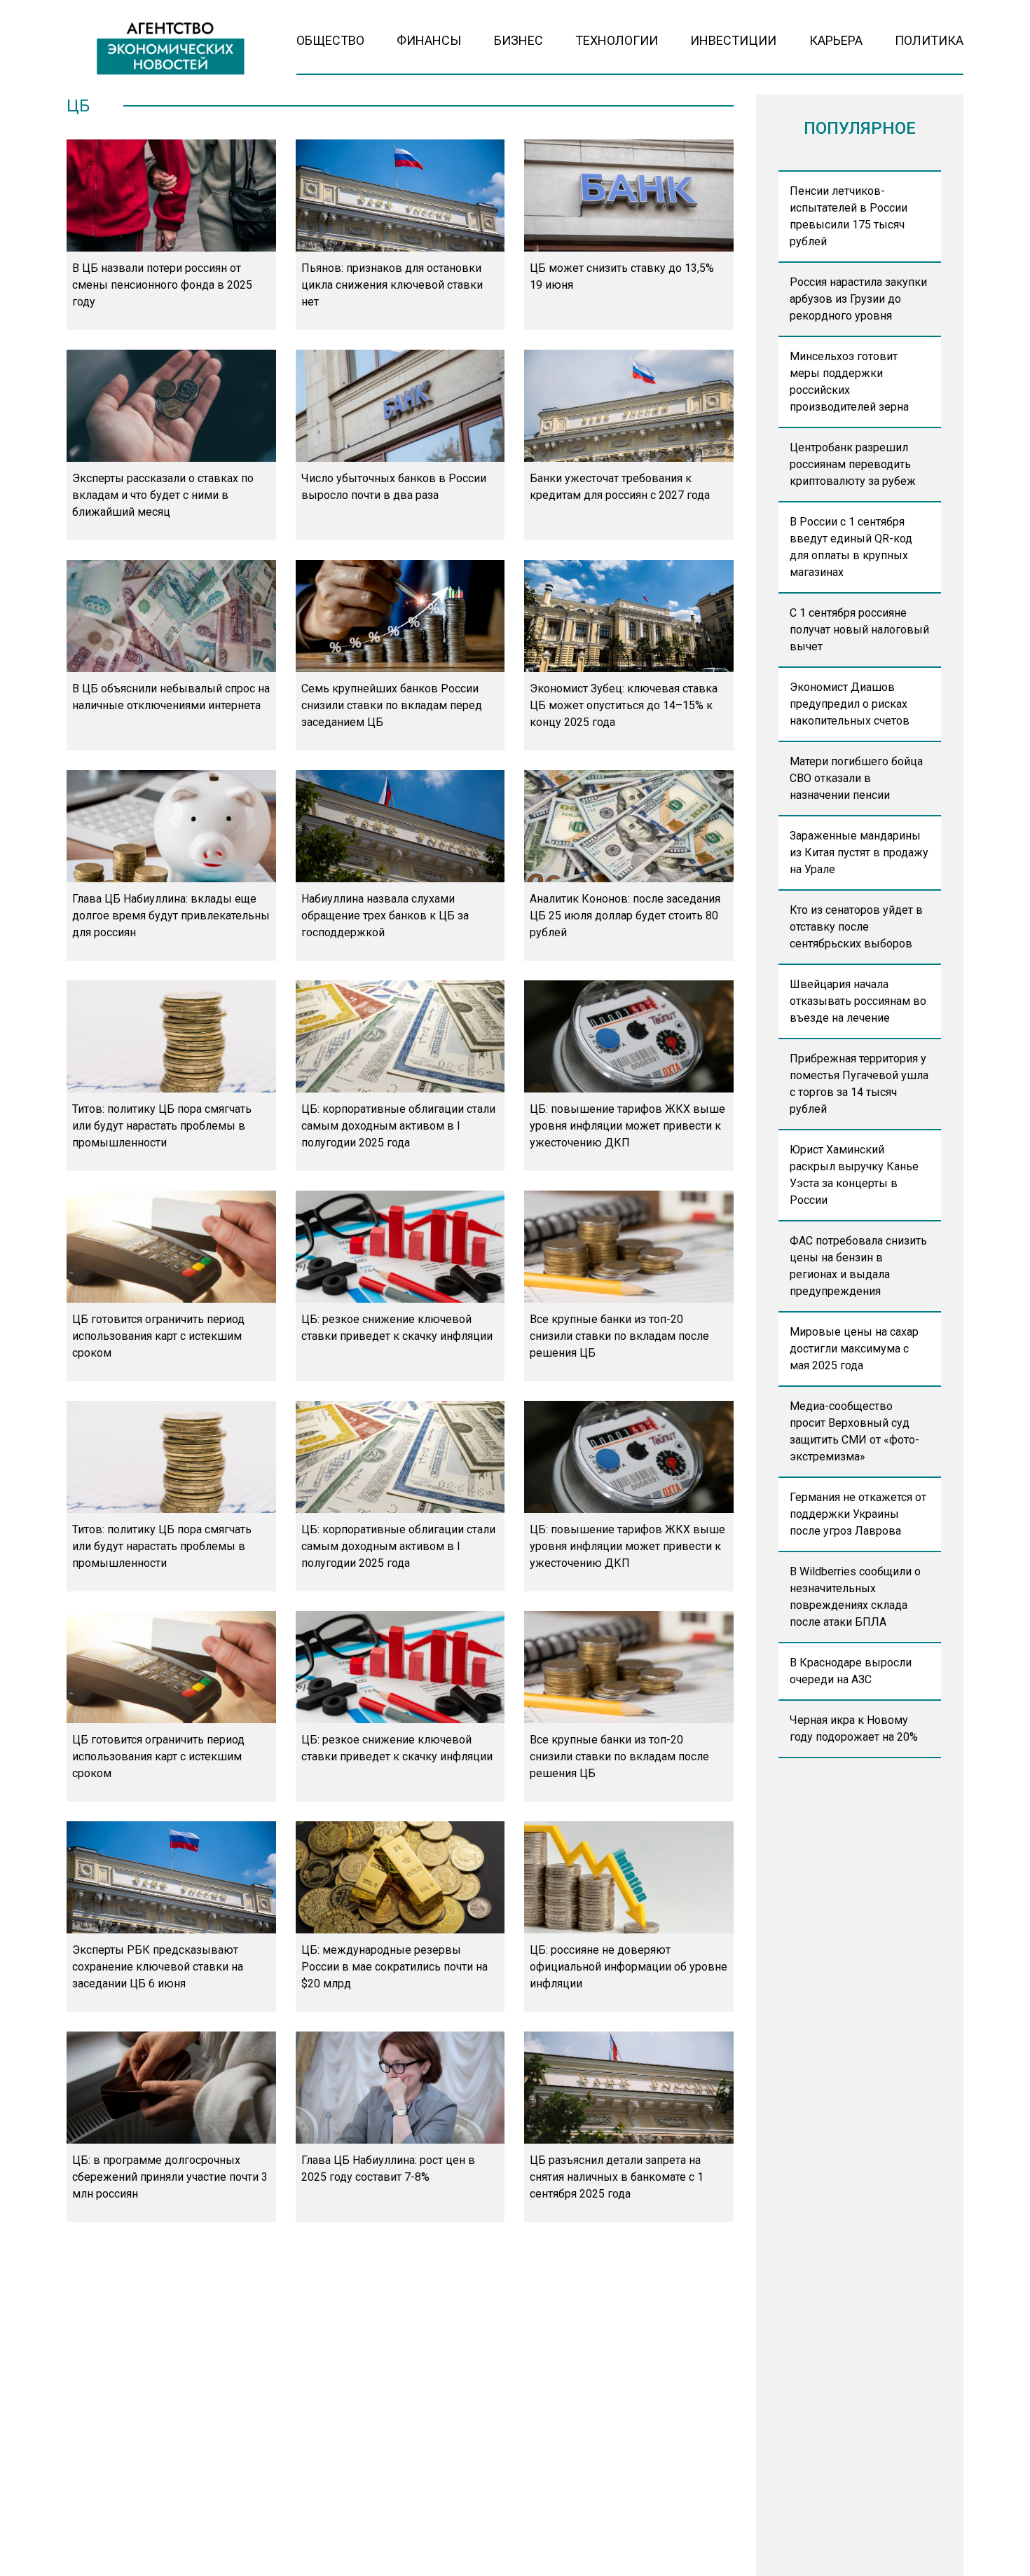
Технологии (617, 40)
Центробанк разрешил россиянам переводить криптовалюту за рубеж (853, 464)
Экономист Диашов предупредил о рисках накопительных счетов (850, 704)
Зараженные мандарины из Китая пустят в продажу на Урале (859, 852)
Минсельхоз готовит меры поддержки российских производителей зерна (849, 382)
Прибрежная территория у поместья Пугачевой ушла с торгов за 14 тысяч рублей (859, 1084)
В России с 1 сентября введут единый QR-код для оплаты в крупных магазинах (851, 547)
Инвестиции (733, 40)
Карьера (836, 40)
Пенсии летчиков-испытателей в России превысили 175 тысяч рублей (849, 216)
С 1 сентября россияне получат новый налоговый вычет (859, 630)
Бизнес (519, 40)
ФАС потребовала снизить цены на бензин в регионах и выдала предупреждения (858, 1266)
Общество (330, 40)
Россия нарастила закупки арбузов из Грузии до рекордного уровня (858, 299)
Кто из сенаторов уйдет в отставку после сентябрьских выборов (856, 927)
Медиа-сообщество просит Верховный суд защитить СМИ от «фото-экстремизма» (854, 1431)
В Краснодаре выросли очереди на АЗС (851, 1671)
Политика (929, 40)
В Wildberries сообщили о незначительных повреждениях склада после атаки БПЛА (855, 1597)
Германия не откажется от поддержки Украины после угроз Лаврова (858, 1514)
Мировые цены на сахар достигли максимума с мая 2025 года (854, 1349)
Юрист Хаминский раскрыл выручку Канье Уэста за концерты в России (854, 1175)
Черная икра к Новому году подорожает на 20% (854, 1728)
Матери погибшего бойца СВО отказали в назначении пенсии (856, 778)
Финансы (429, 40)
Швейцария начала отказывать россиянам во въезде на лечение (858, 1001)
